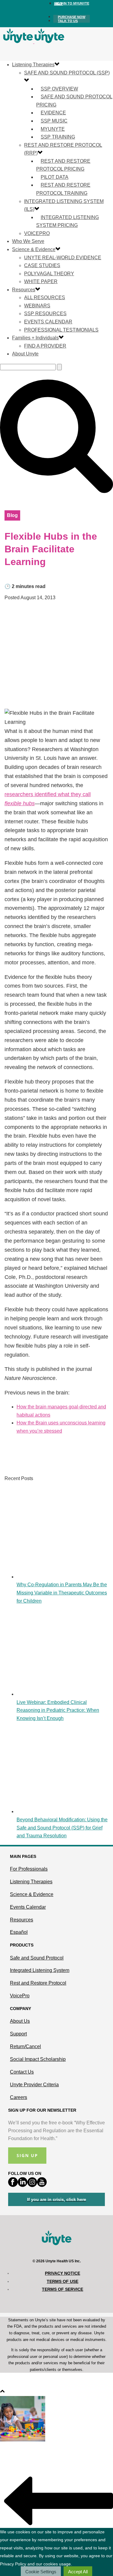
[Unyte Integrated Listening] (34, 42)
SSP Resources (45, 314)
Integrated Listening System (40, 1970)
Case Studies (42, 265)
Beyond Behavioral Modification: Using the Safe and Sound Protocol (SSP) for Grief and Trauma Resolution (62, 1828)
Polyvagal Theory (49, 274)
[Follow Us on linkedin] (23, 2185)
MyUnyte (53, 129)
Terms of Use (63, 2281)
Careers (19, 2097)
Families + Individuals (35, 338)
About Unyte (25, 354)
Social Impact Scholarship (38, 2059)
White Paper (41, 281)
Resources (24, 290)
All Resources (45, 297)
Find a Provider (45, 346)
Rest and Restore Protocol (38, 1983)
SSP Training (58, 137)
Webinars (37, 306)
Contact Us (22, 2072)
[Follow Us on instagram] (32, 2185)
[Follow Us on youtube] (42, 2185)
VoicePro (37, 233)
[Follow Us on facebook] (13, 2185)
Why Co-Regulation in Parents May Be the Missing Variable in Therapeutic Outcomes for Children (62, 1593)
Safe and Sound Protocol (37, 1958)
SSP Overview (59, 89)
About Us (20, 2021)
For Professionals (29, 1869)
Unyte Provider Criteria (34, 2085)
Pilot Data (55, 177)
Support (18, 2034)
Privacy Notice (63, 2273)
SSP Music (54, 121)
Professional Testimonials (61, 330)
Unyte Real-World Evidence (63, 258)
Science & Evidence (34, 249)
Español (19, 1932)
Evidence (53, 113)
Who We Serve (28, 241)
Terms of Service (63, 2289)
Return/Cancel (25, 2046)
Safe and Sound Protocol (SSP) (67, 73)
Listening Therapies (33, 65)
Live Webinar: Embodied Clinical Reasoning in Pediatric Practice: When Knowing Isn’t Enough (58, 1710)
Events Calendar (48, 322)
